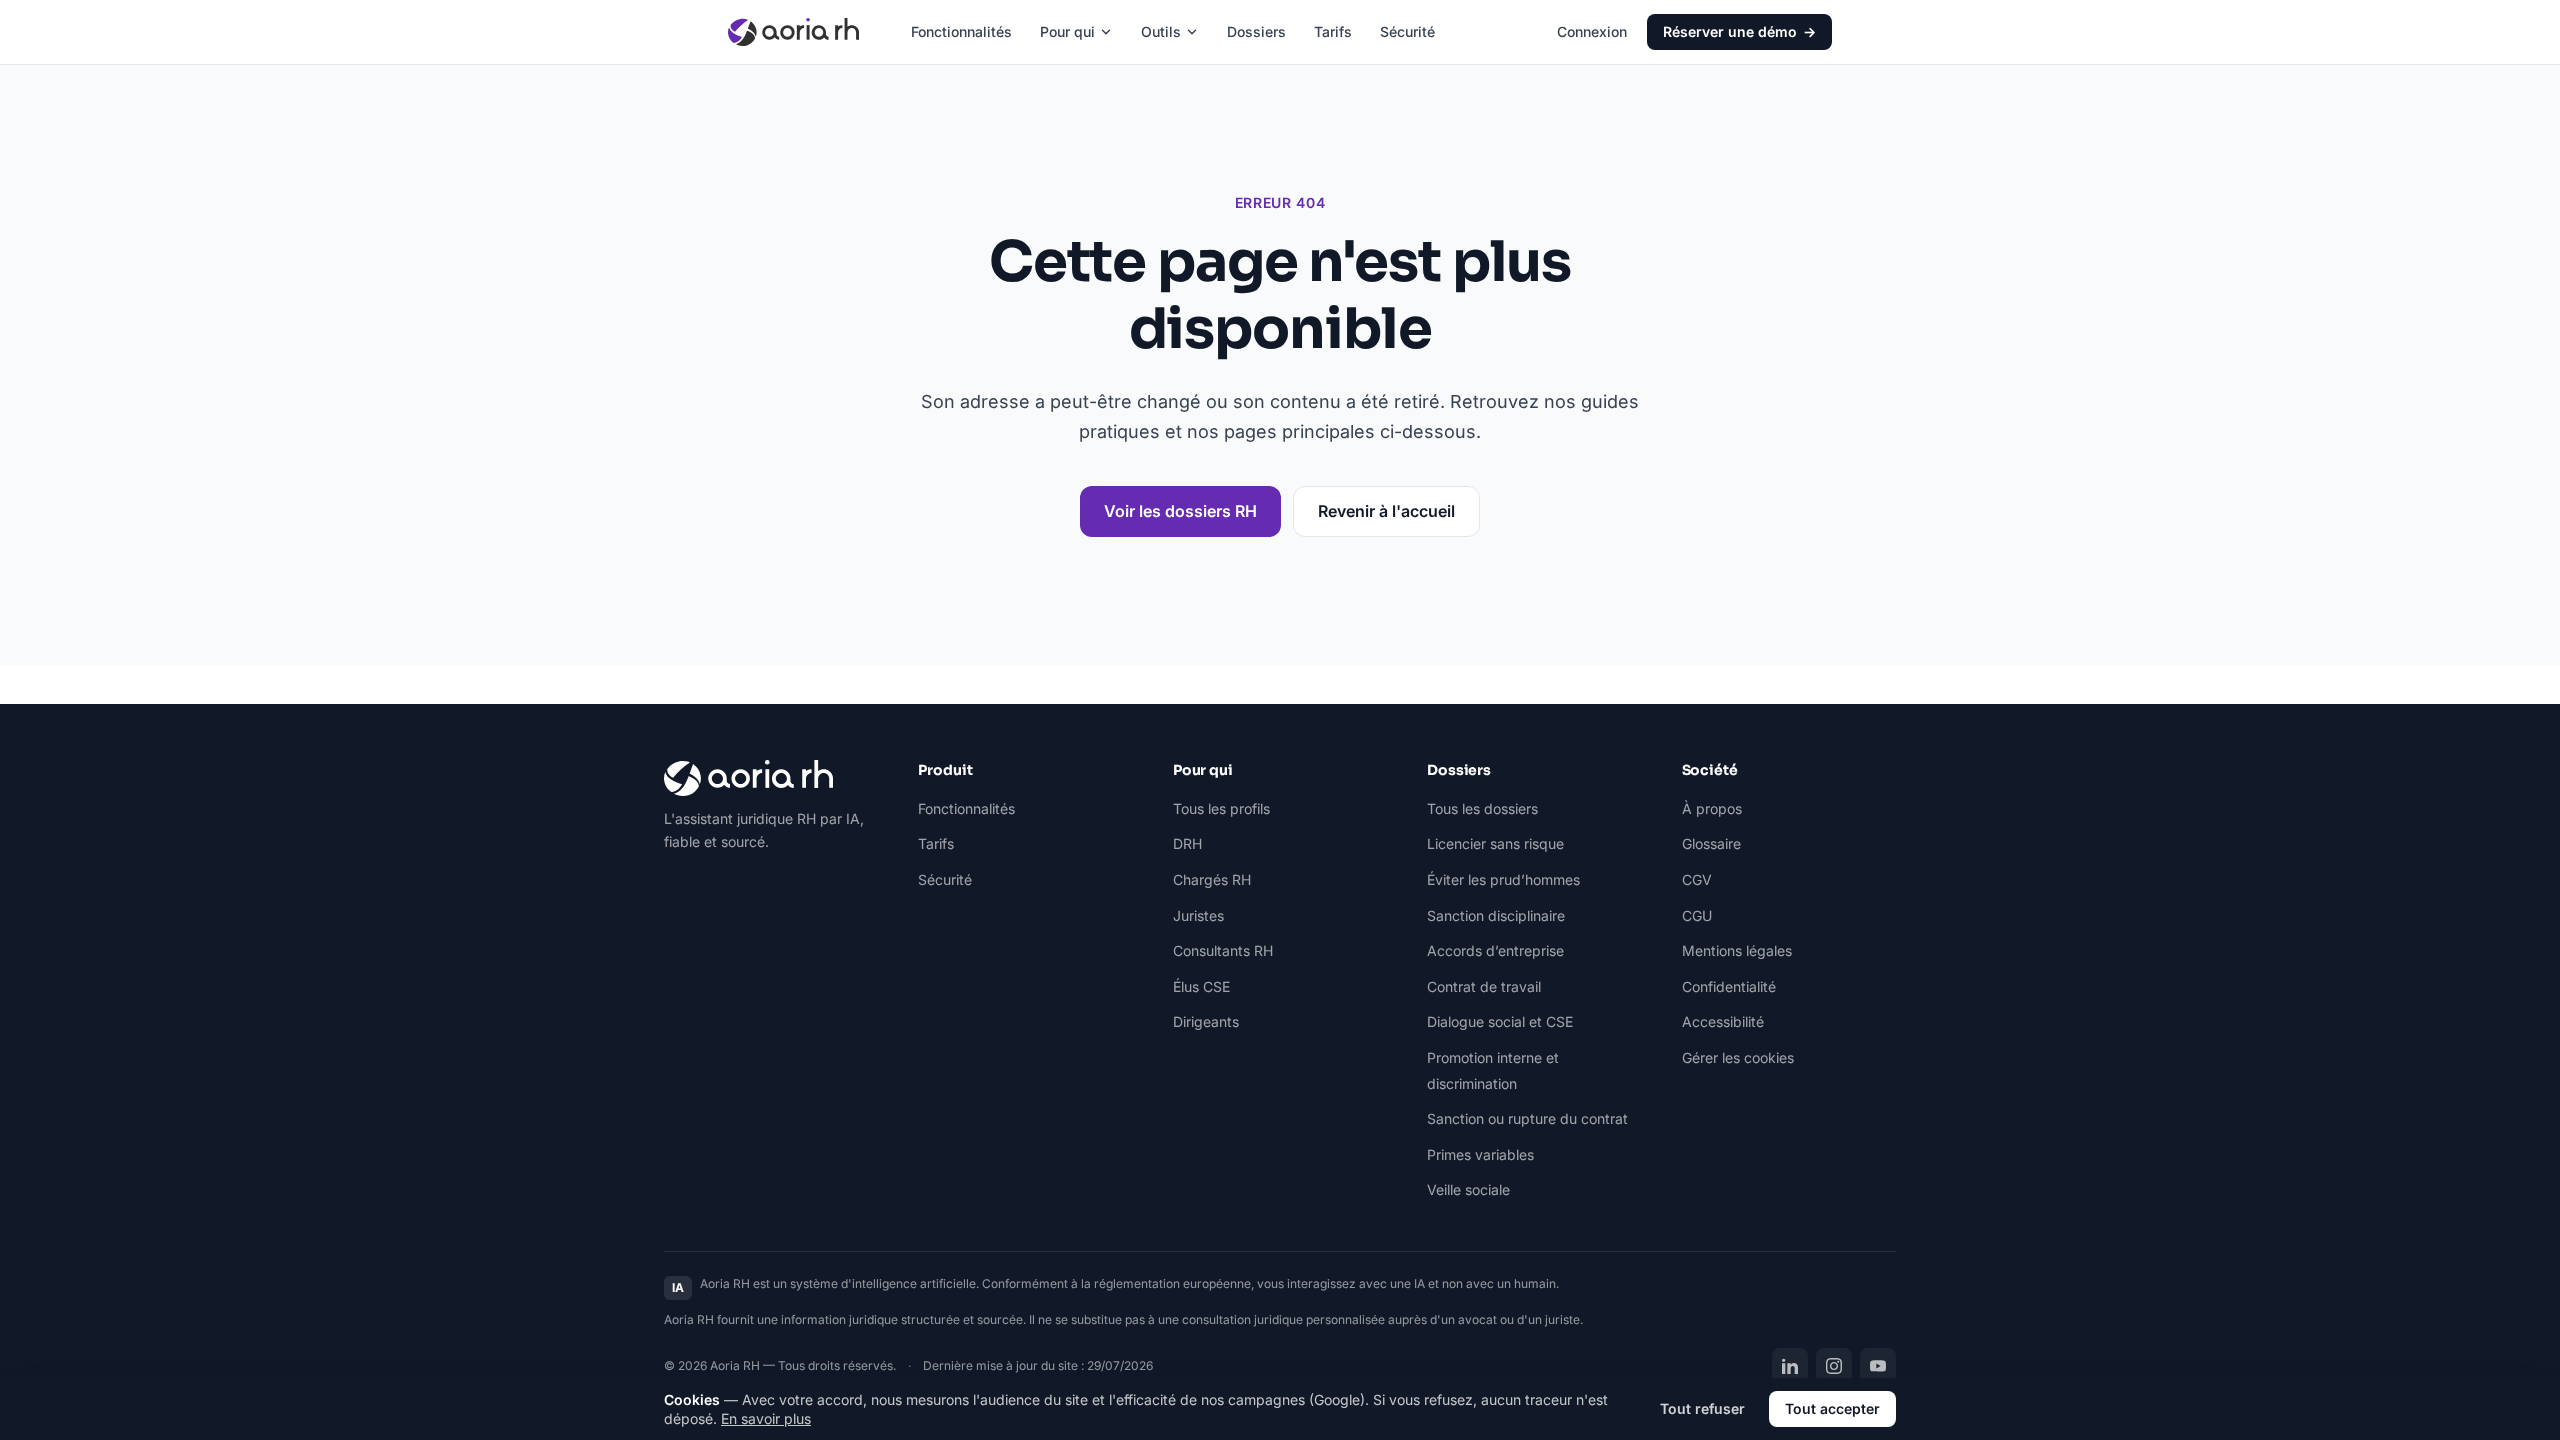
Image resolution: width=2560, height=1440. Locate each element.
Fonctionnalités (961, 31)
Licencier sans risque (1495, 843)
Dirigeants (1206, 1021)
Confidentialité (1729, 986)
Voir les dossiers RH (1180, 511)
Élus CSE (1201, 986)
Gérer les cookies (1738, 1057)
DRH (1187, 843)
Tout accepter (1832, 1408)
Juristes (1198, 915)
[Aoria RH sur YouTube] (1878, 1366)
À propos (1712, 808)
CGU (1697, 915)
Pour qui (1067, 31)
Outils (1161, 31)
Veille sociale (1468, 1189)
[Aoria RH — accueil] (793, 32)
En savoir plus (766, 1418)
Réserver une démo (1739, 31)
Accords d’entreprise (1495, 950)
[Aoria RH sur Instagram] (1834, 1366)
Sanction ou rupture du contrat (1527, 1118)
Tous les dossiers (1482, 808)
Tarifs (1333, 31)
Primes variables (1480, 1154)
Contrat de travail (1484, 986)
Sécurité (1407, 31)
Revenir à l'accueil (1386, 511)
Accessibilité (1723, 1021)
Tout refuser (1702, 1408)
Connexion (1592, 31)
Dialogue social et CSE (1500, 1021)
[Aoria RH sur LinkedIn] (1790, 1366)
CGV (1697, 879)
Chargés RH (1212, 879)
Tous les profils (1221, 808)
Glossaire (1711, 843)
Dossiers (1256, 31)
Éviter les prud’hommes (1503, 879)
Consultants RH (1223, 950)
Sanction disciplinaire (1496, 915)
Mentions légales (1737, 950)
